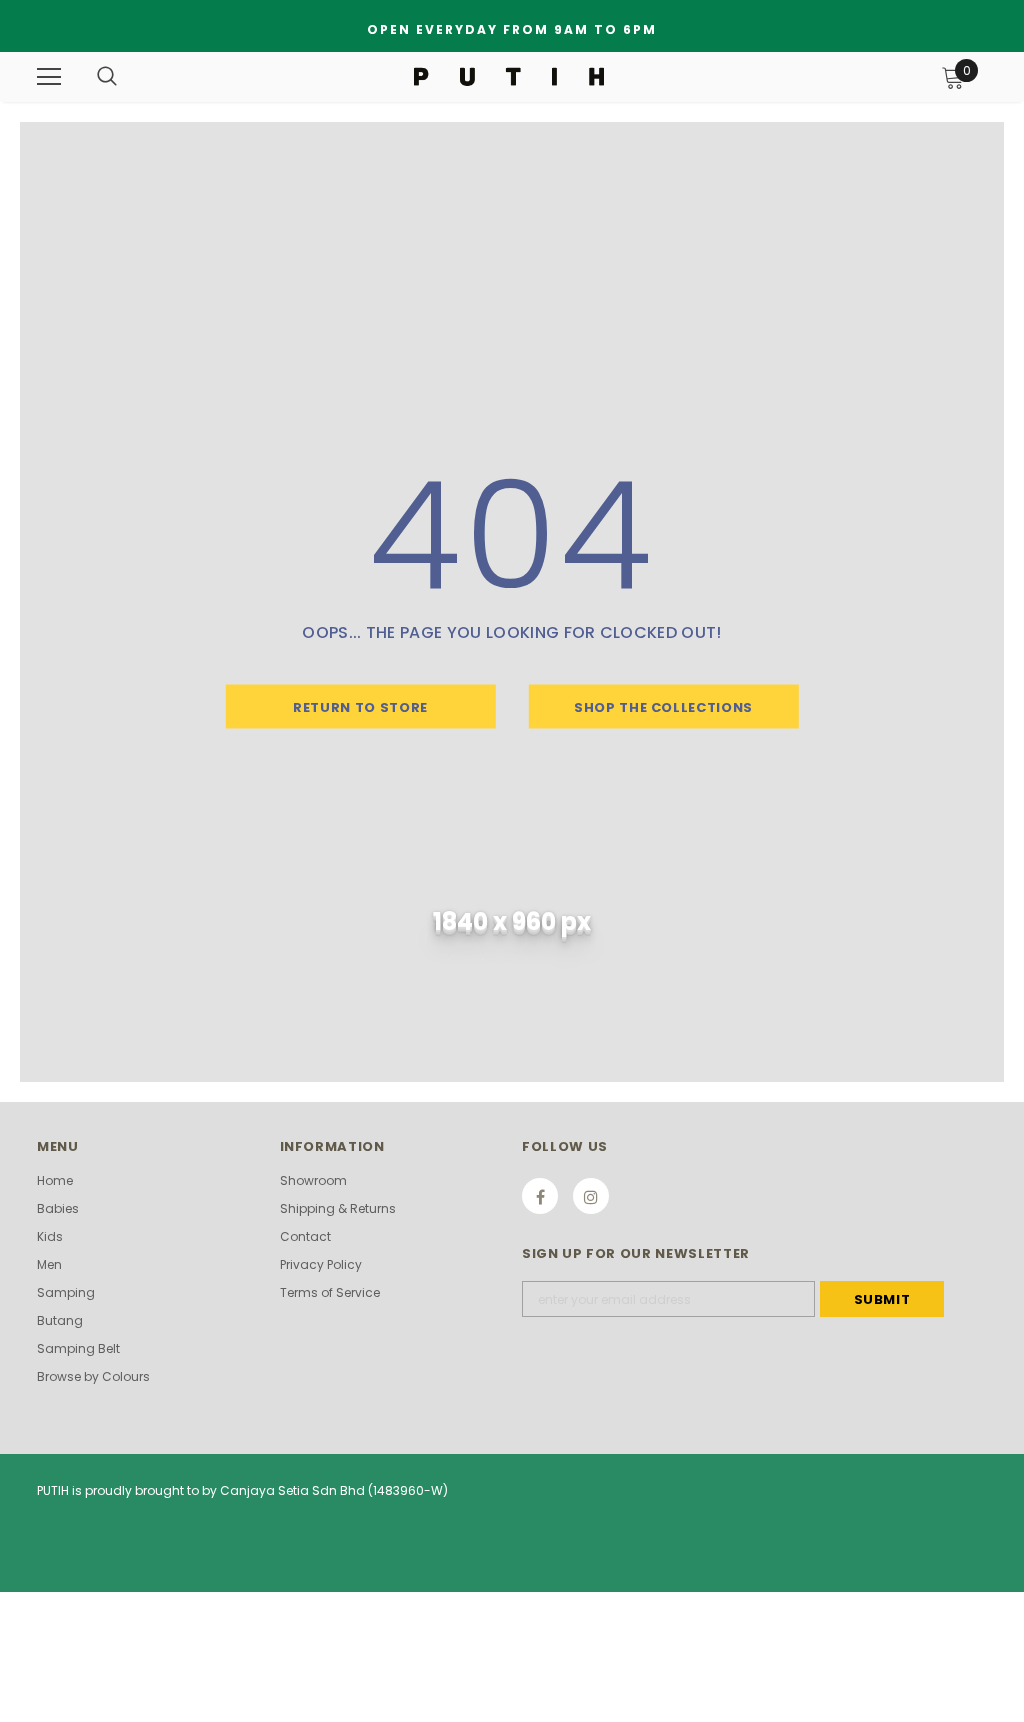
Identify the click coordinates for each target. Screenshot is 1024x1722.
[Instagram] (591, 1196)
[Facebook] (540, 1196)
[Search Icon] (107, 77)
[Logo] (509, 76)
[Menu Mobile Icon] (49, 77)
